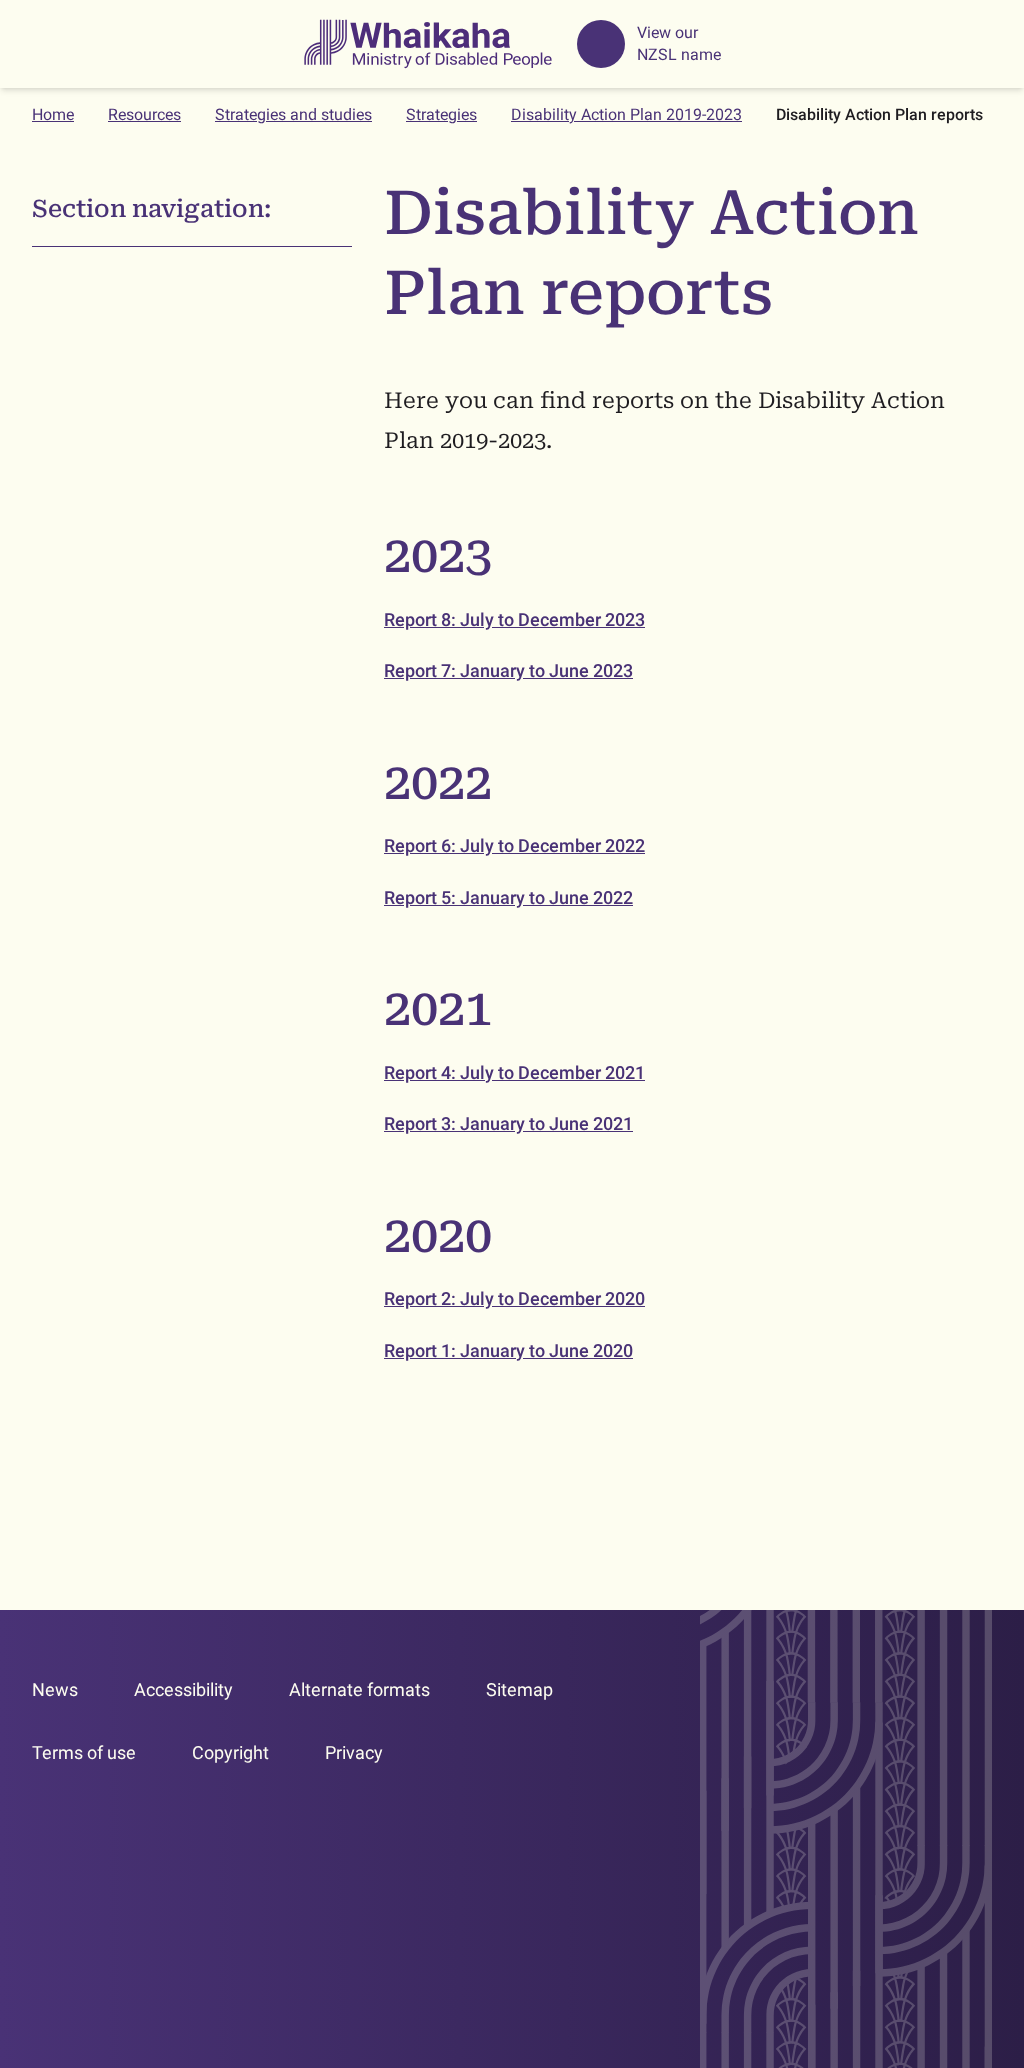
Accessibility (183, 1689)
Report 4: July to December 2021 (514, 1072)
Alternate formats (359, 1689)
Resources (144, 114)
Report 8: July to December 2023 (514, 619)
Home (53, 114)
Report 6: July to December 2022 (514, 845)
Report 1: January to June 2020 (508, 1350)
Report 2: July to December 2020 (514, 1298)
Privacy (354, 1752)
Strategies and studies (293, 114)
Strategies (441, 114)
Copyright (230, 1752)
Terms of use (84, 1752)
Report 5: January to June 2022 (508, 897)
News (55, 1689)
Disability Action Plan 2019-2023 (626, 114)
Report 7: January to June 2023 (508, 670)
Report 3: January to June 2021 (508, 1123)
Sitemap (519, 1689)
